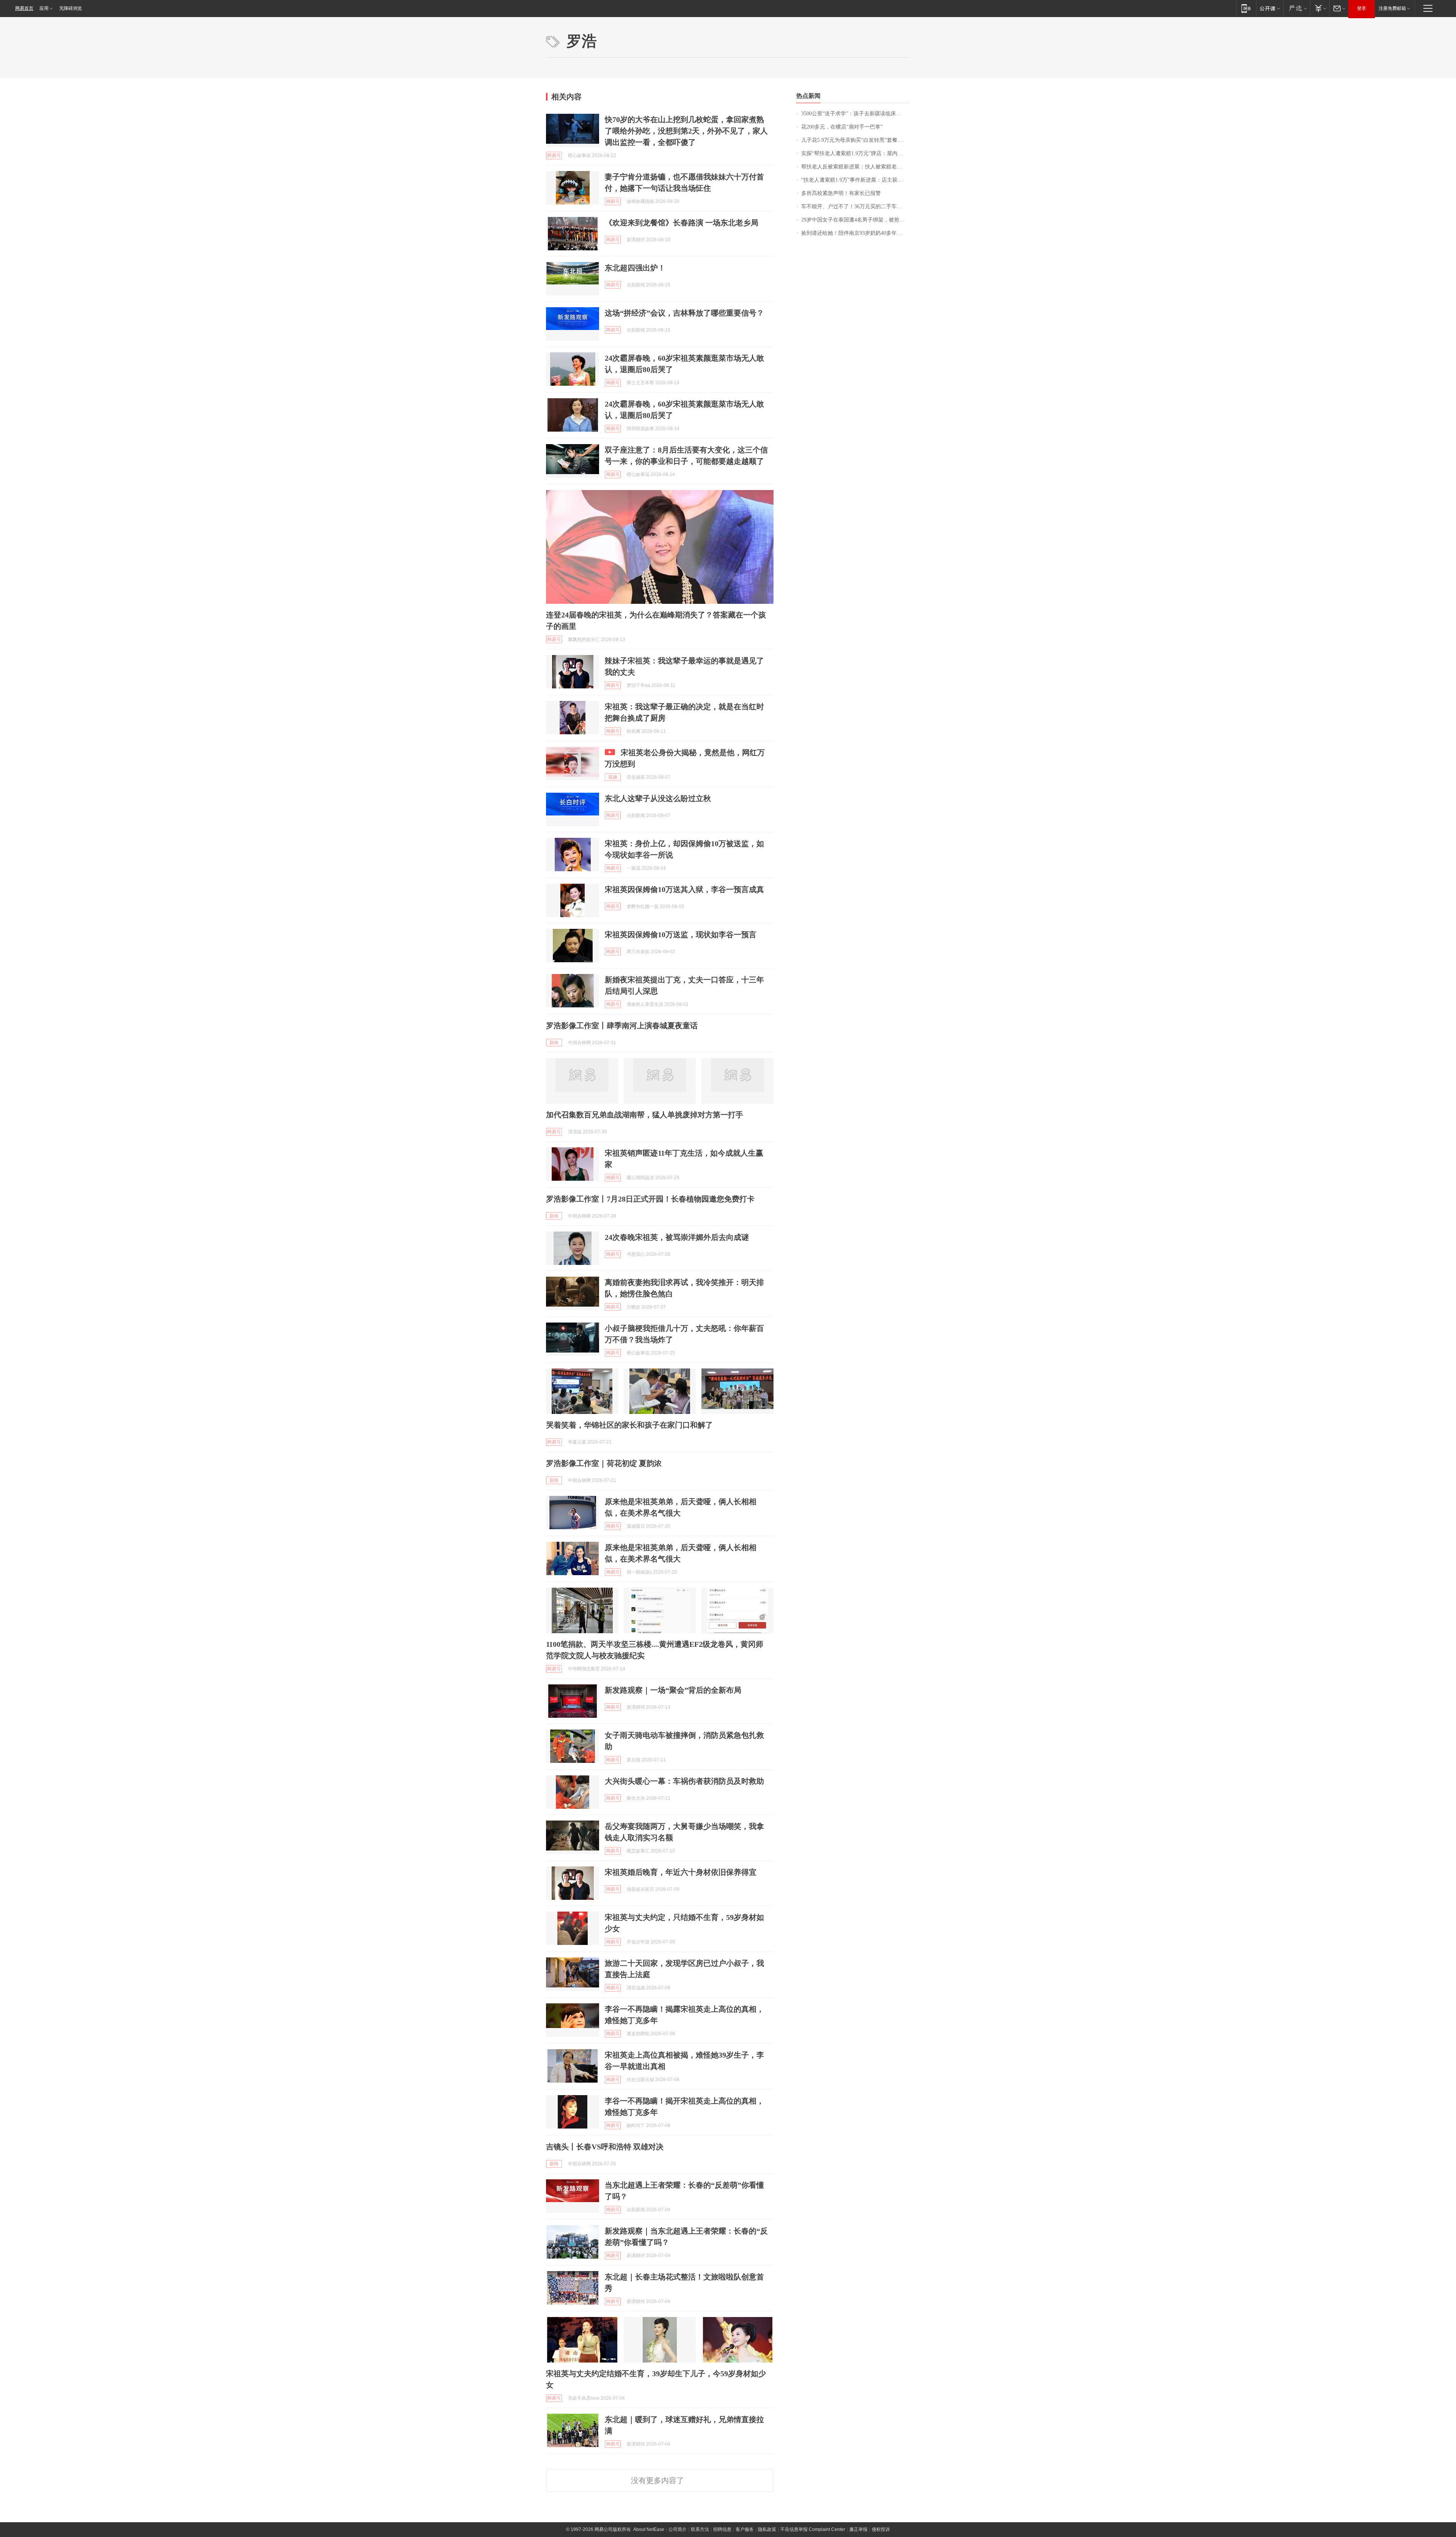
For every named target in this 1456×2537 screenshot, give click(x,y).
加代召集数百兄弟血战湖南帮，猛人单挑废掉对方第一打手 (645, 1115)
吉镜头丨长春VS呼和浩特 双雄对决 (605, 2147)
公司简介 (678, 2529)
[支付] (1320, 8)
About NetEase (649, 2529)
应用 (44, 8)
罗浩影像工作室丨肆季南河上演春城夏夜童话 (622, 1026)
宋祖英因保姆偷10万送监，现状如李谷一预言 (681, 935)
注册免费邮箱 (1392, 8)
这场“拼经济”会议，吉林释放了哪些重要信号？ (684, 313)
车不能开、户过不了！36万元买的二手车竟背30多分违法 (856, 207)
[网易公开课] (1270, 8)
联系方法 (700, 2529)
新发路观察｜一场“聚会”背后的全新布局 (673, 1690)
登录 (1362, 8)
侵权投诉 (881, 2529)
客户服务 (745, 2529)
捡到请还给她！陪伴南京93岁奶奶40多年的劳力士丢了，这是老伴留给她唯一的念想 (856, 233)
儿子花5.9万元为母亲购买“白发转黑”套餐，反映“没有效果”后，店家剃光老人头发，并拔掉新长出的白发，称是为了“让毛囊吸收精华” (856, 140)
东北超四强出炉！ (635, 268)
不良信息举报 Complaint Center (813, 2529)
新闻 (554, 1043)
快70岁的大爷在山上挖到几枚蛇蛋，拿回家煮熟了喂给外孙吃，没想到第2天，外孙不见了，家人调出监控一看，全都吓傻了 (686, 131)
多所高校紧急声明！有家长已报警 (841, 193)
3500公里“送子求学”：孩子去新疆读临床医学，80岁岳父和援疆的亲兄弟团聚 (856, 114)
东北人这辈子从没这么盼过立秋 (658, 798)
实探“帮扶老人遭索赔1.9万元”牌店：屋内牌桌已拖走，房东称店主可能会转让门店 (856, 153)
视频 (613, 777)
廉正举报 (858, 2529)
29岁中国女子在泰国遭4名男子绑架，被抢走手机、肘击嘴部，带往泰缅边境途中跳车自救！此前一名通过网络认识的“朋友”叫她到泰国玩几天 (856, 220)
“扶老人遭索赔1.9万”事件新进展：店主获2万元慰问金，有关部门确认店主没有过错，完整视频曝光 (856, 180)
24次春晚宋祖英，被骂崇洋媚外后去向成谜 (677, 1237)
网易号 (554, 156)
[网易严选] (1297, 8)
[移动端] (1246, 8)
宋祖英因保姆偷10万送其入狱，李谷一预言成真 (684, 889)
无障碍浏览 (71, 8)
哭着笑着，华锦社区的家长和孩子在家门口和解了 (629, 1425)
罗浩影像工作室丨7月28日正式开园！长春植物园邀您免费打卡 (650, 1199)
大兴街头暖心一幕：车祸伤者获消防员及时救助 (684, 1781)
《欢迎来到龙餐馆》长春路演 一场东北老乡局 (682, 223)
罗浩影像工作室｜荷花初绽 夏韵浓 (604, 1463)
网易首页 (24, 8)
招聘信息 (722, 2529)
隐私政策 (767, 2529)
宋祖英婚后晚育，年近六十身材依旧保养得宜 (681, 1872)
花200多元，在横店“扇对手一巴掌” (842, 127)
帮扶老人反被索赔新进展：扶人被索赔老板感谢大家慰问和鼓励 (856, 167)
